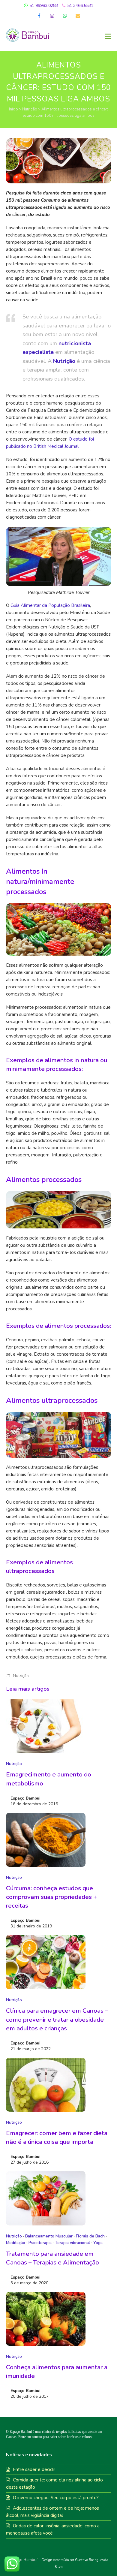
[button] (108, 36)
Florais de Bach (90, 2236)
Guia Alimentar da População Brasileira (50, 605)
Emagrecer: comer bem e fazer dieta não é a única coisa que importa (57, 2137)
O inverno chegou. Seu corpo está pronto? (56, 2498)
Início (13, 109)
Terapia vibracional (72, 2243)
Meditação (16, 2243)
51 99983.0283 (43, 6)
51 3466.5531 (80, 6)
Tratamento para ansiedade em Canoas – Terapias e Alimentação (52, 2258)
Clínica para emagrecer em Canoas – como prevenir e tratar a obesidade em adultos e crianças (57, 2019)
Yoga (98, 2243)
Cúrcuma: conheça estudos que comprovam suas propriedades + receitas (51, 1897)
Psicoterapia (40, 2243)
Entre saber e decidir (34, 2469)
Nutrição (30, 109)
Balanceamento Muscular (49, 2236)
